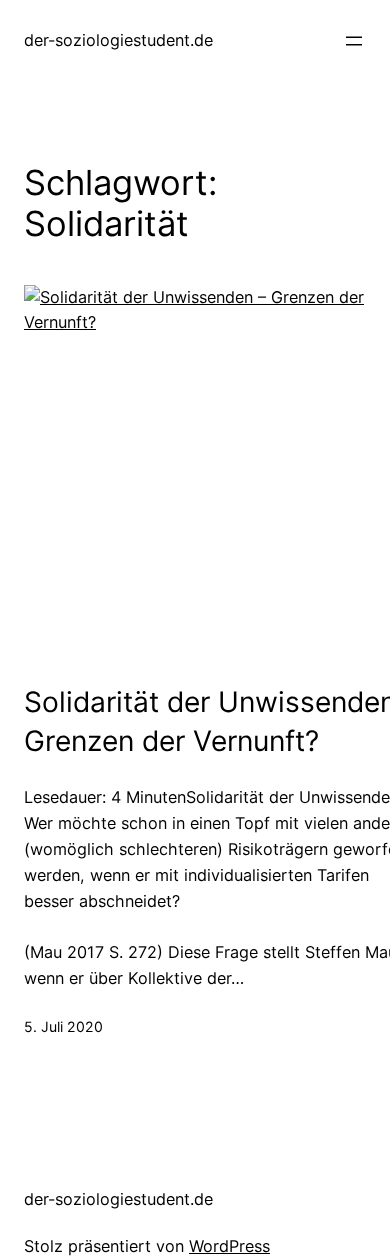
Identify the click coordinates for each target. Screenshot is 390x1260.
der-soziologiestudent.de (118, 40)
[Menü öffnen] (354, 41)
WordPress (229, 1246)
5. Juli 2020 (63, 1026)
